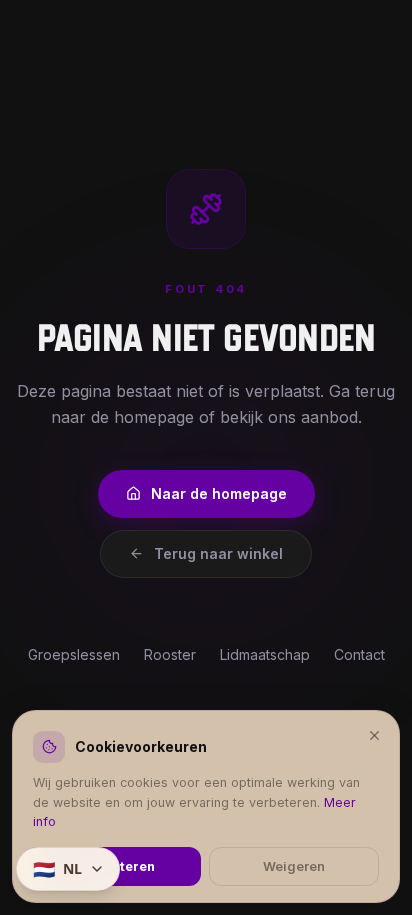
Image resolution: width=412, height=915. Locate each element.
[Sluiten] (374, 734)
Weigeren (294, 866)
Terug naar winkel (218, 553)
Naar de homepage (219, 493)
